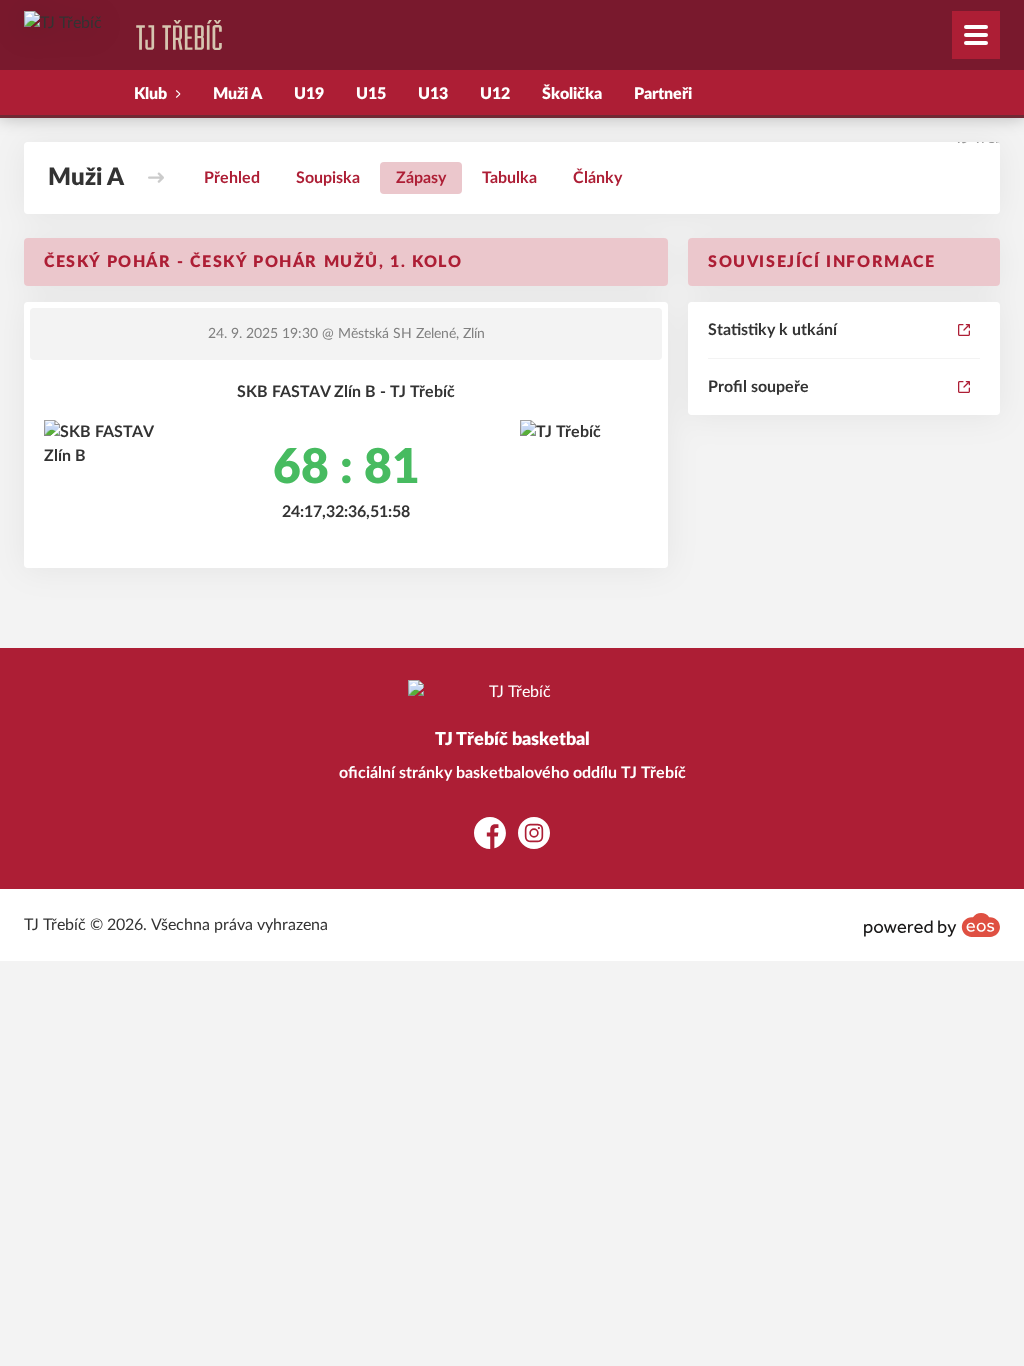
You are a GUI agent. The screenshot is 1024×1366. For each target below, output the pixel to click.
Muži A (237, 94)
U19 (309, 94)
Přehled (232, 178)
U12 (495, 94)
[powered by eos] (932, 925)
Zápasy (421, 178)
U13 (433, 94)
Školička (572, 94)
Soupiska (328, 178)
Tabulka (509, 178)
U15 (371, 94)
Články (597, 178)
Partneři (663, 94)
